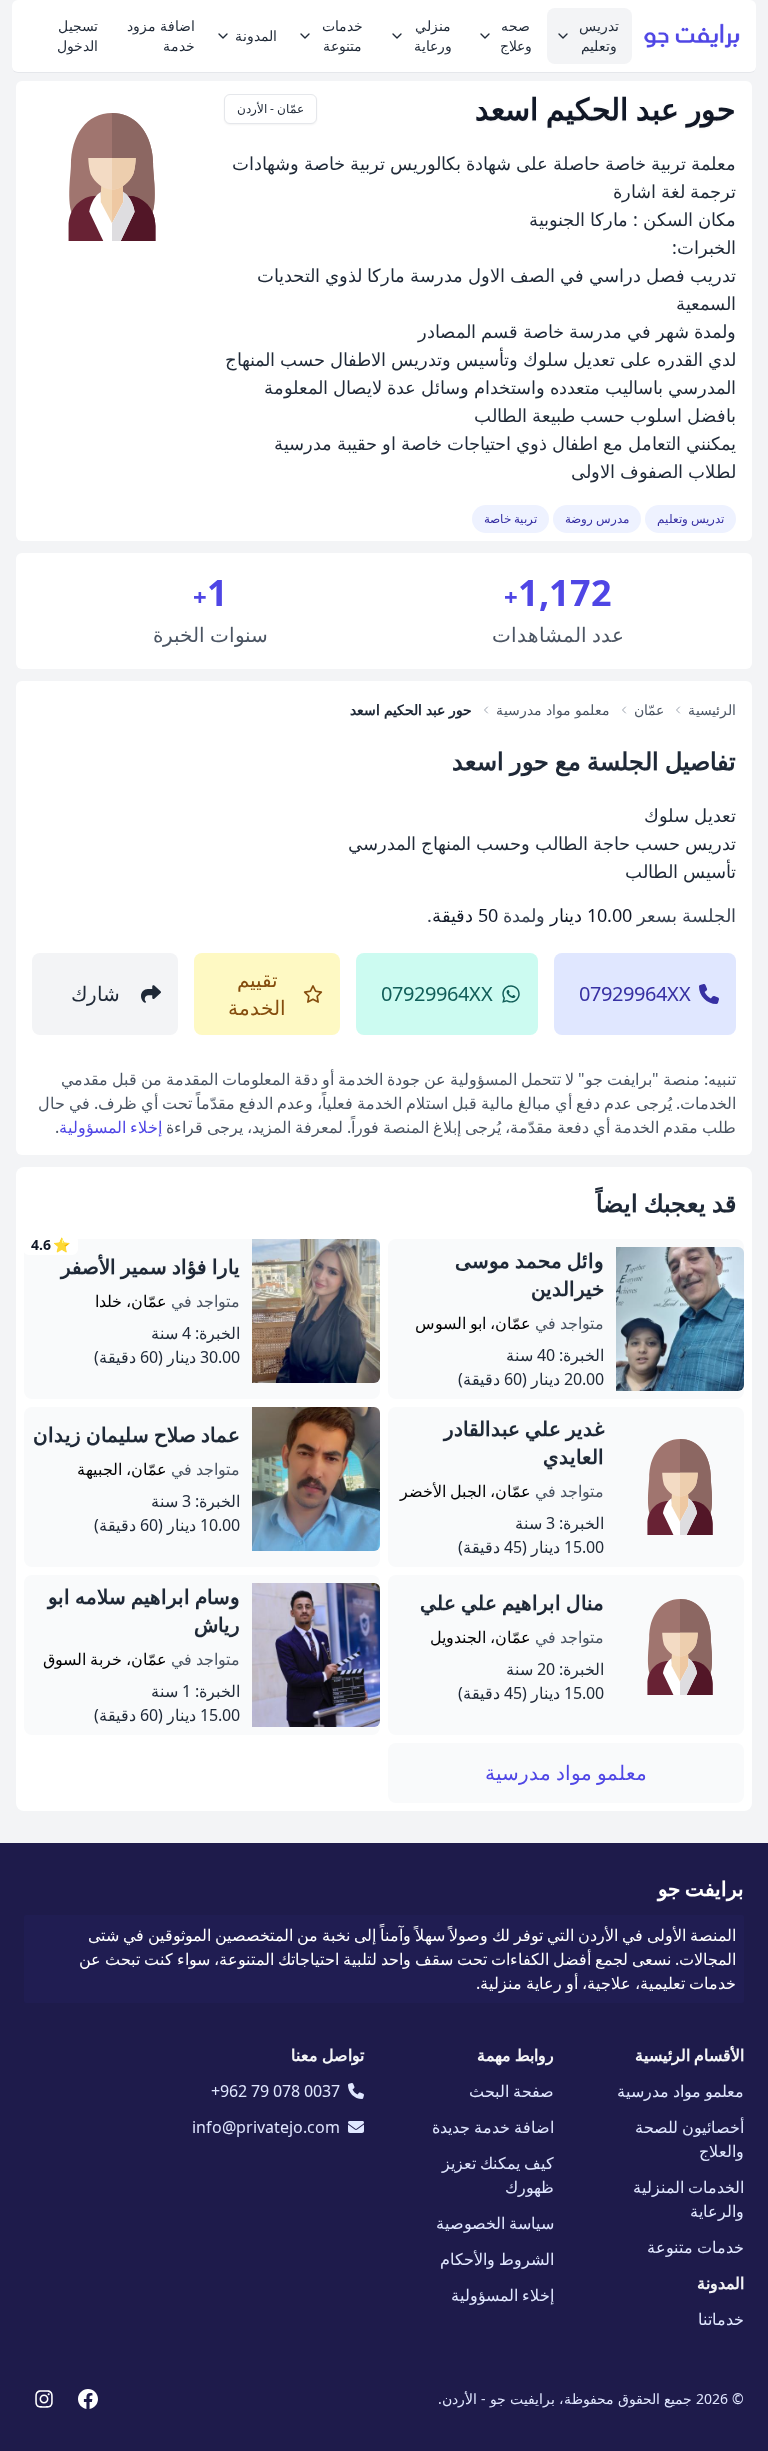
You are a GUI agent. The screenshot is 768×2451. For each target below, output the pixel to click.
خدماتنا (721, 2319)
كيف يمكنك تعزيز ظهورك (498, 2175)
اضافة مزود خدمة (161, 35)
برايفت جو (701, 1888)
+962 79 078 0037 (275, 2091)
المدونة (256, 35)
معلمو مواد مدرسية (566, 1772)
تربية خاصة (510, 518)
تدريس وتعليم (599, 35)
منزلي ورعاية (433, 35)
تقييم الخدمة (257, 993)
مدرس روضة (597, 518)
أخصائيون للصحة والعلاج (689, 2139)
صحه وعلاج (516, 35)
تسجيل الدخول (77, 35)
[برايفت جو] (692, 36)
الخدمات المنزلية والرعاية (688, 2199)
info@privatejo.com (266, 2127)
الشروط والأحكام (497, 2259)
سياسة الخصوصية (495, 2223)
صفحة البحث (511, 2091)
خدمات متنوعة (342, 35)
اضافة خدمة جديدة (493, 2127)
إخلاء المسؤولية (110, 1127)
